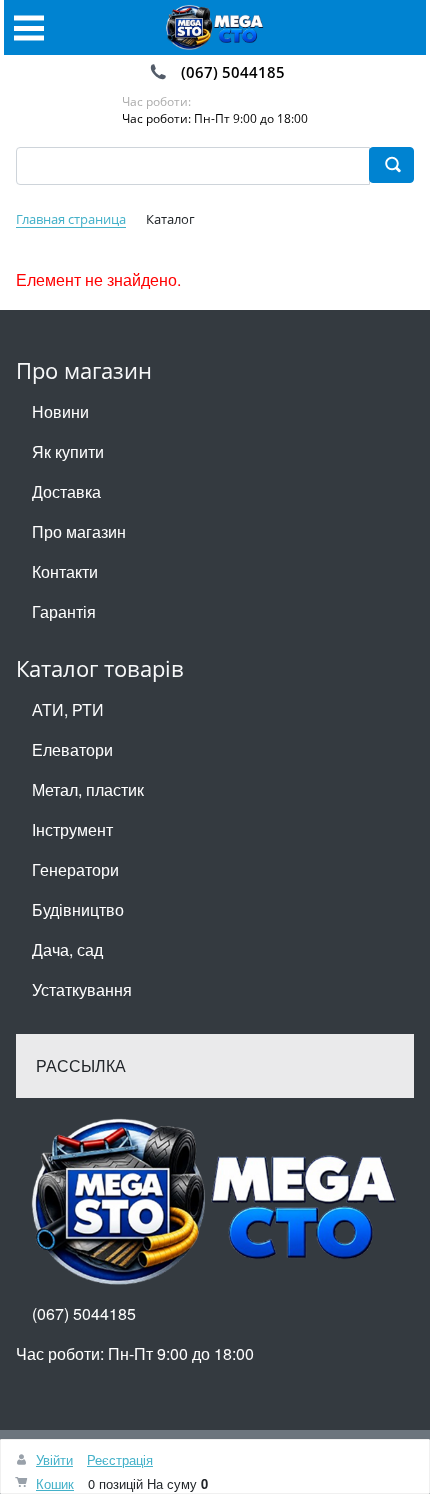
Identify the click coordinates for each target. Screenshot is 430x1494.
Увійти (54, 1459)
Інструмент (72, 829)
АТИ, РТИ (68, 709)
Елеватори (72, 749)
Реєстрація (120, 1459)
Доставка (66, 491)
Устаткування (82, 989)
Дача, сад (67, 949)
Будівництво (78, 909)
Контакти (65, 571)
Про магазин (79, 531)
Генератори (75, 869)
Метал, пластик (88, 789)
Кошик (55, 1483)
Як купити (68, 451)
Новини (60, 411)
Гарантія (64, 611)
